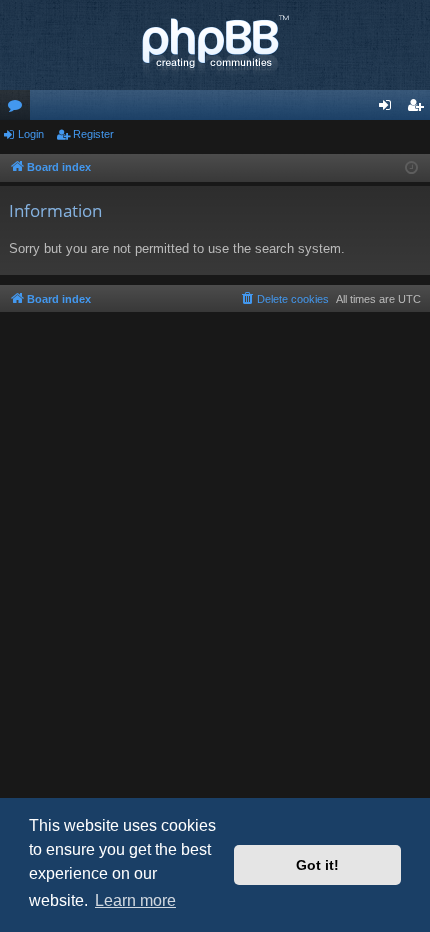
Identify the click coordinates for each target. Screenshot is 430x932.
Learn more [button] (135, 900)
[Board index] (215, 45)
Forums (19, 109)
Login (31, 134)
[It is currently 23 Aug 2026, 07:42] (411, 168)
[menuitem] (284, 299)
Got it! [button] (317, 865)
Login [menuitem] (389, 109)
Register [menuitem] (419, 109)
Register (93, 134)
